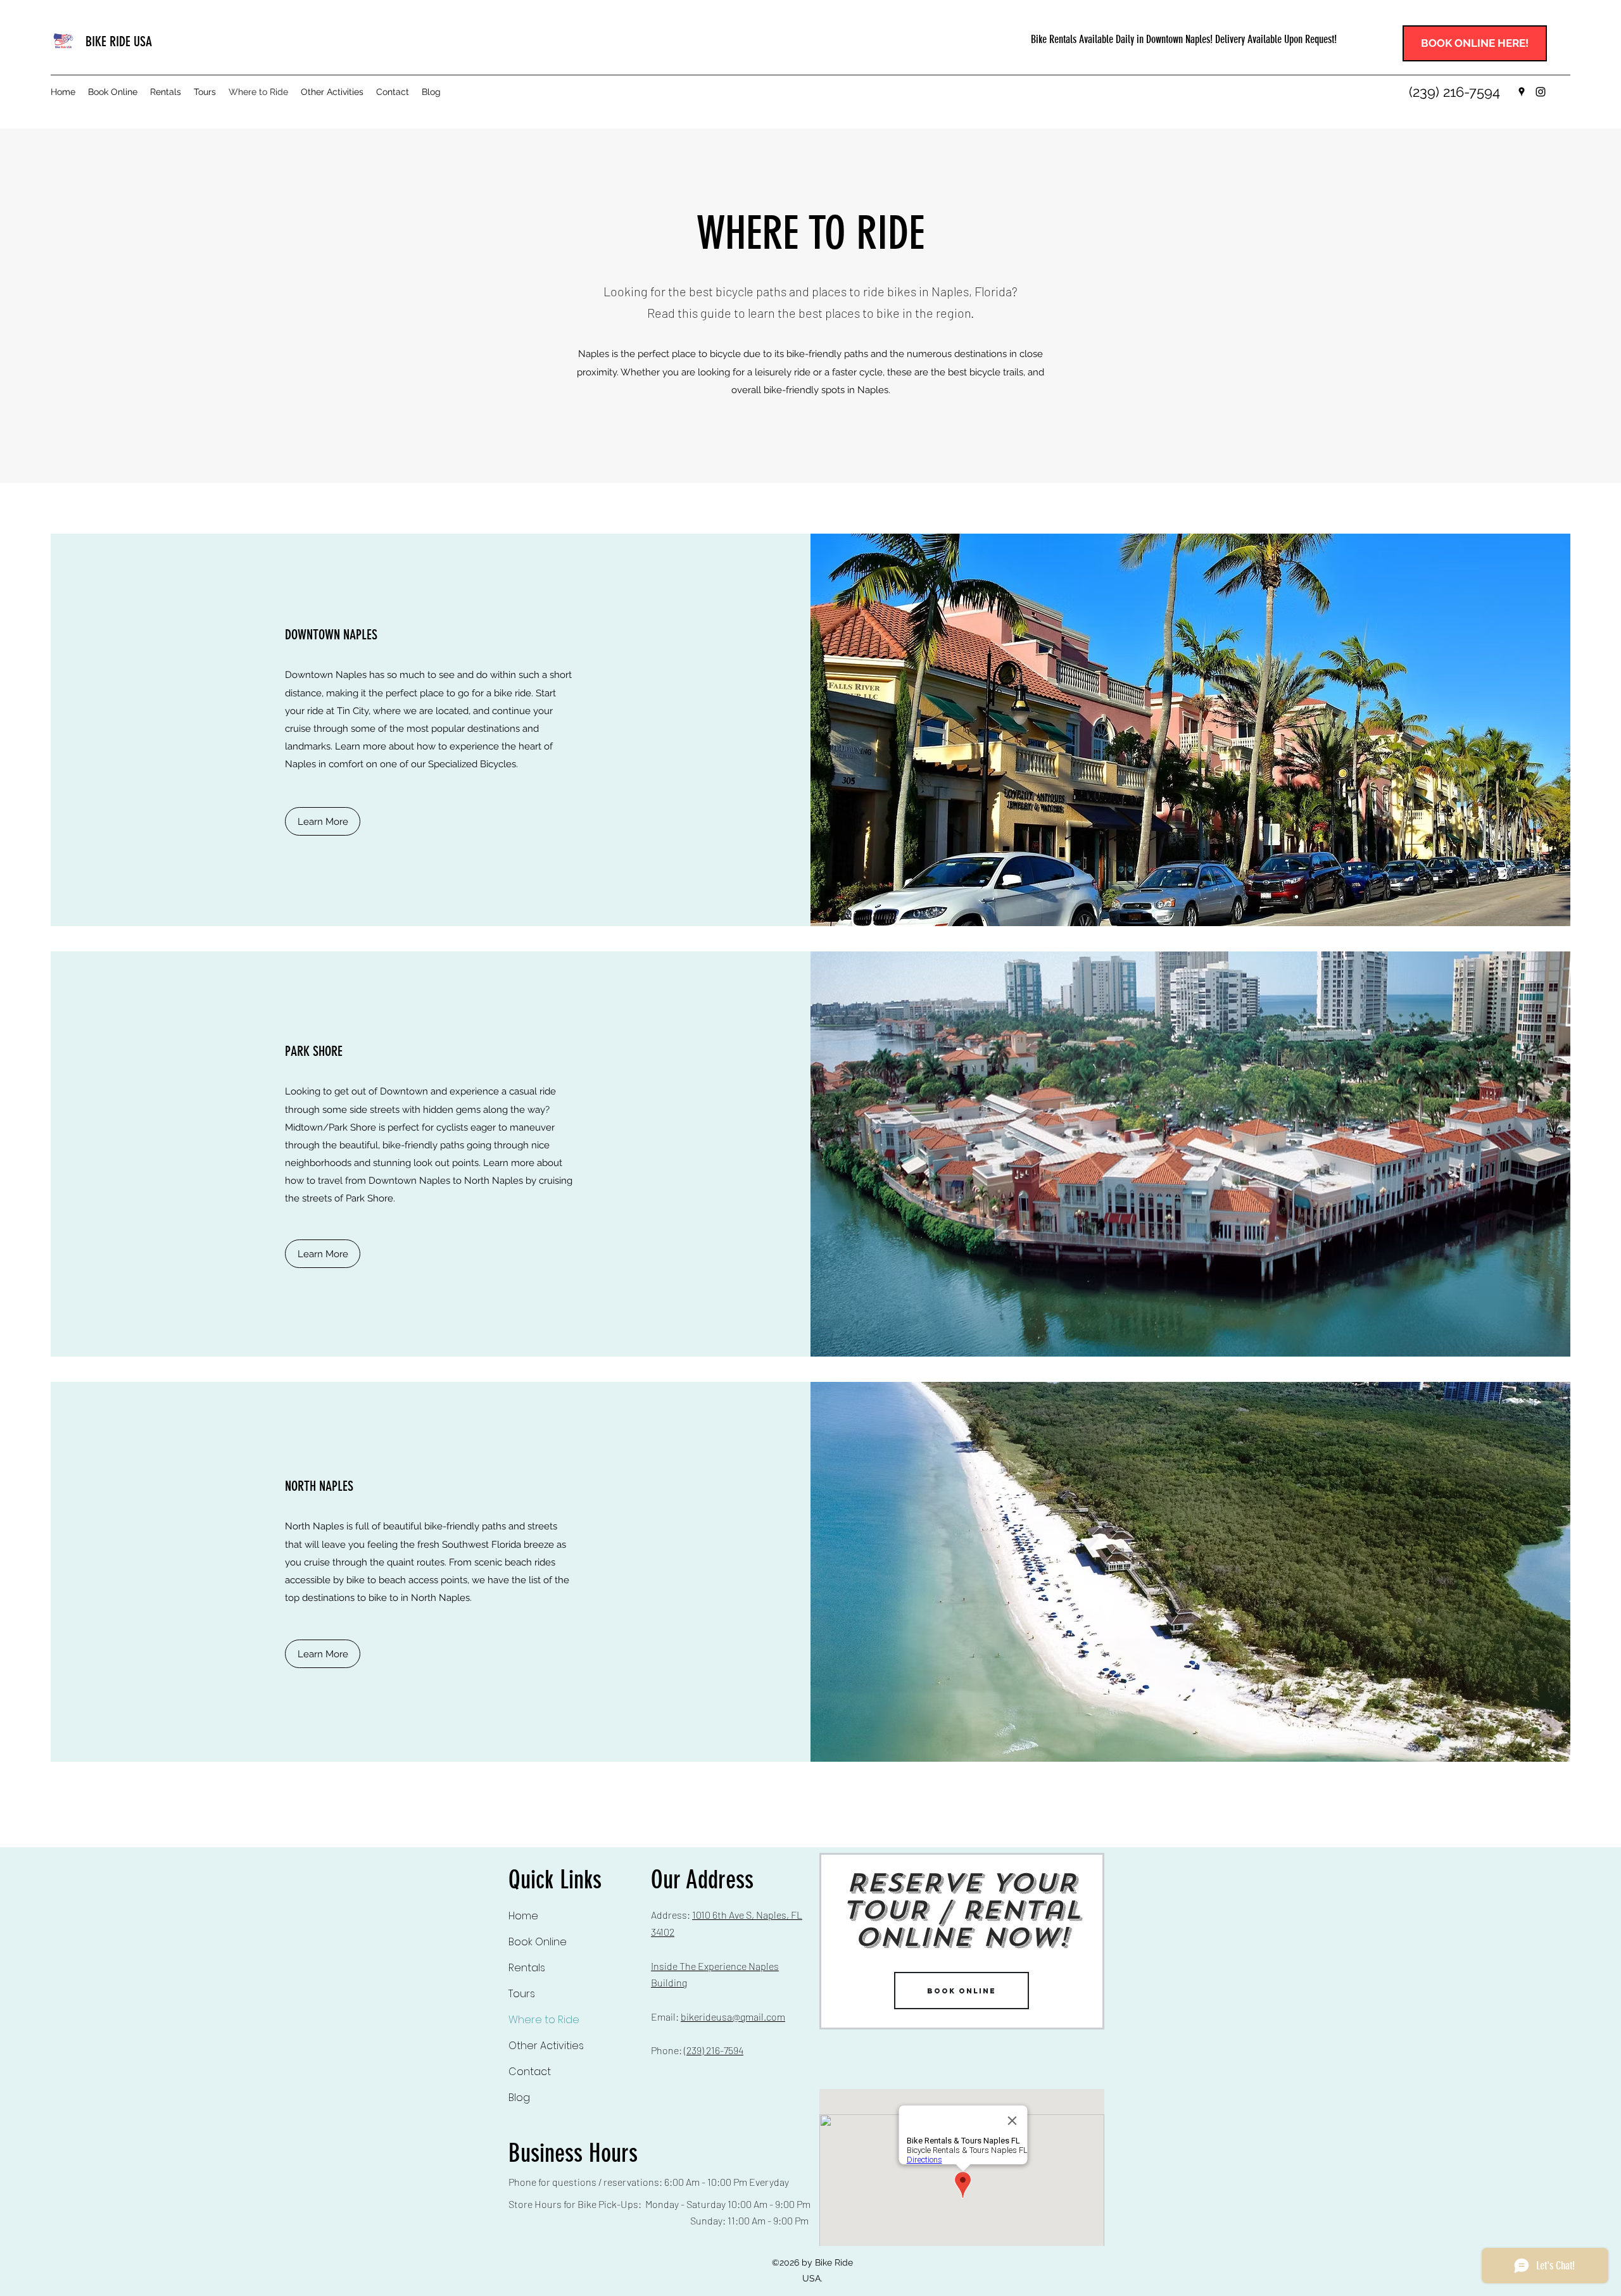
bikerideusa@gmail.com (733, 2017)
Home (523, 1916)
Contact (530, 2072)
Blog (519, 2098)
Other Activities (546, 2046)
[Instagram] (1541, 92)
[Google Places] (1522, 92)
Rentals (527, 1968)
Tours (522, 1994)
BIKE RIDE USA (119, 41)
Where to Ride (544, 2020)
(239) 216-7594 (714, 2050)
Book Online (538, 1942)
